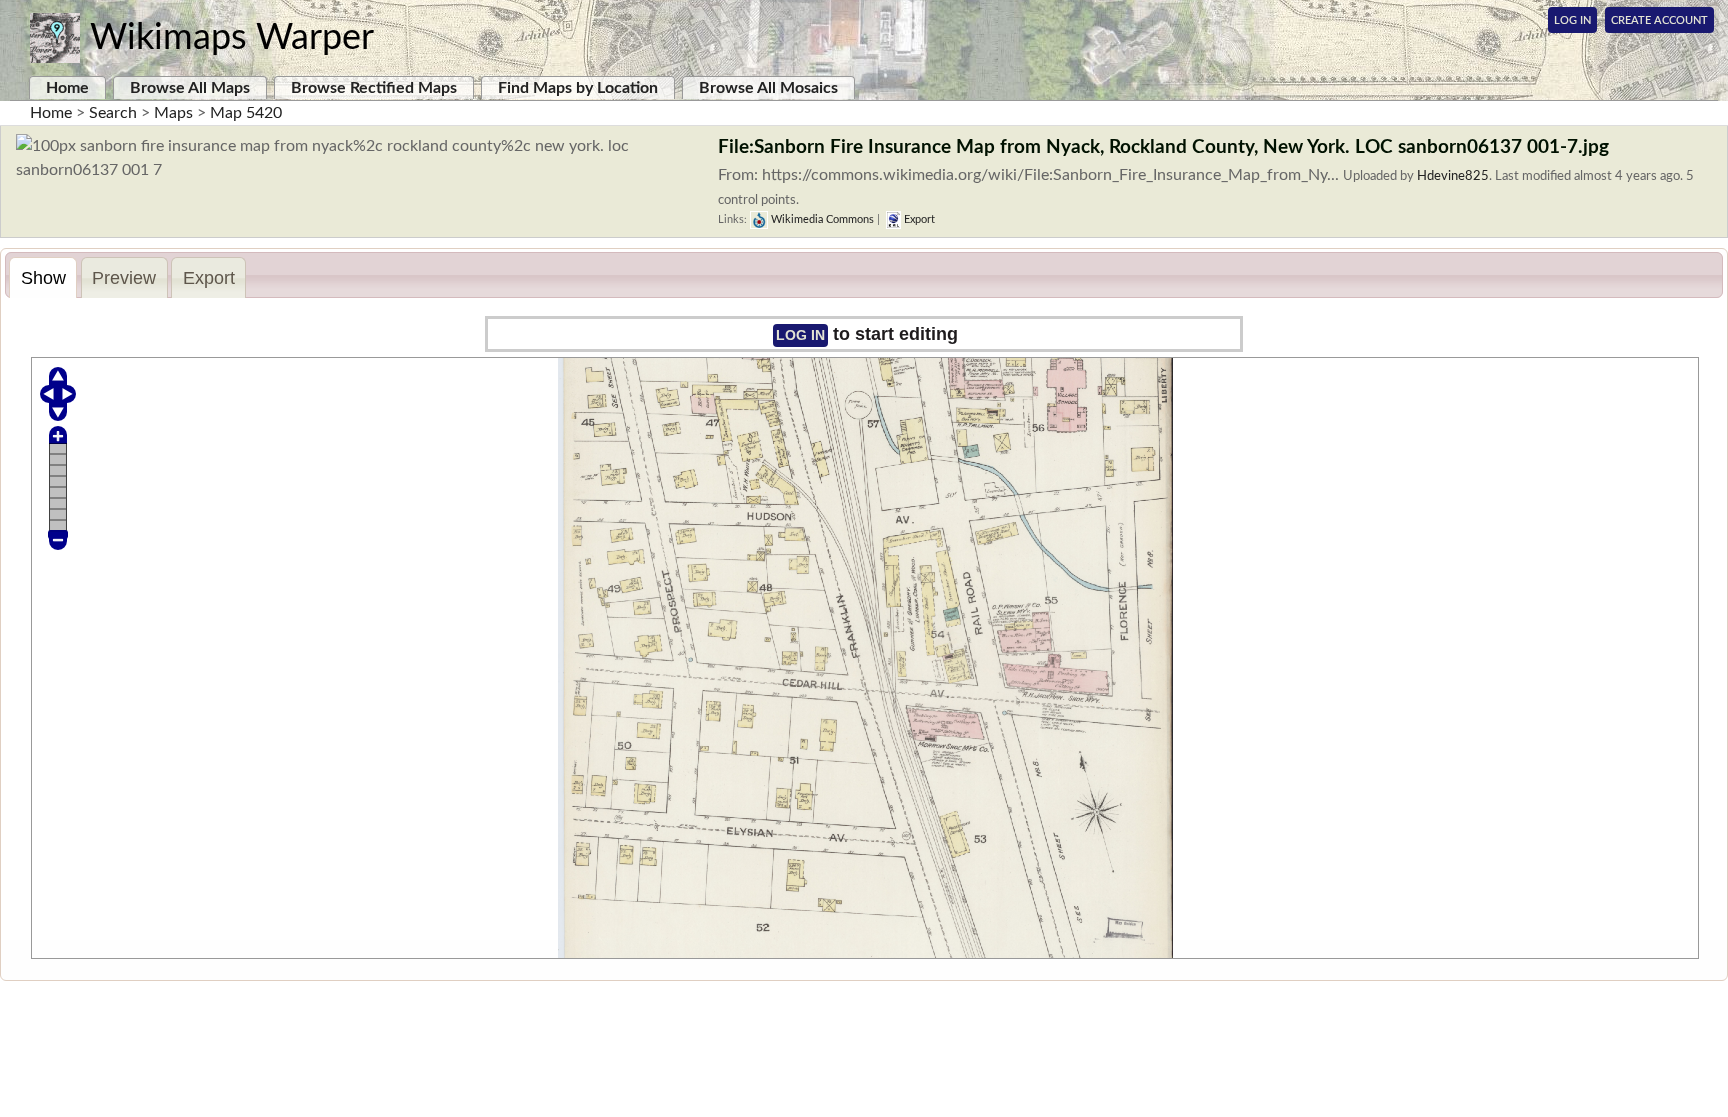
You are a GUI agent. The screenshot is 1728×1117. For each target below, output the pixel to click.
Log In (1572, 20)
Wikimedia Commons (821, 219)
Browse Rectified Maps (374, 88)
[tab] (43, 277)
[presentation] (43, 278)
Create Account (1659, 20)
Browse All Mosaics (768, 88)
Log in (800, 335)
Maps (173, 113)
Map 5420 (246, 113)
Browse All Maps (190, 88)
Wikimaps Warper (232, 38)
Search (113, 113)
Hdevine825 (1453, 176)
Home (67, 88)
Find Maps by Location (578, 88)
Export (918, 219)
